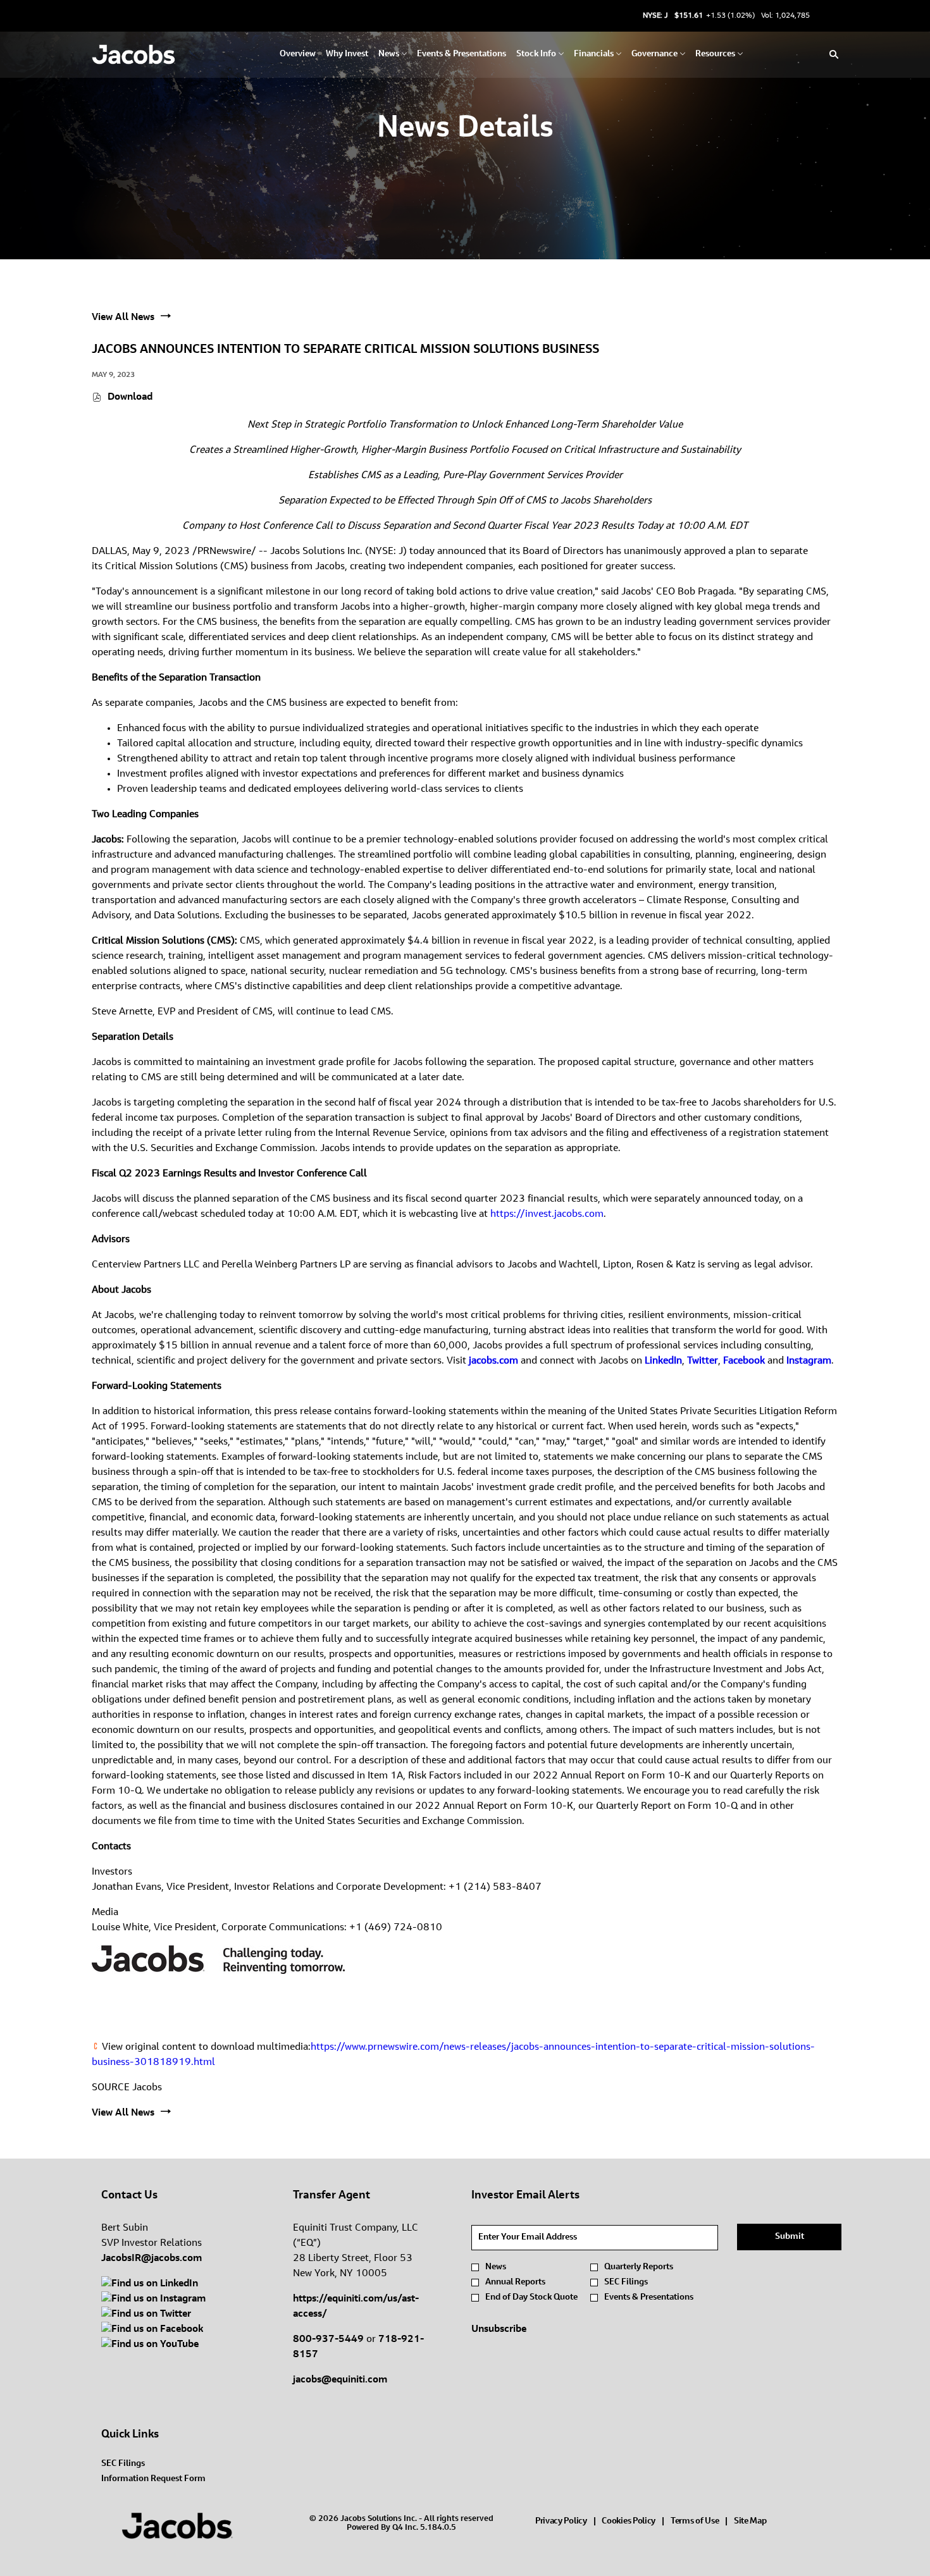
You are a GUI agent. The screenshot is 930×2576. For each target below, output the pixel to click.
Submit (790, 2237)
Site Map (750, 2523)
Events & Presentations (649, 2298)
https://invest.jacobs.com (547, 1214)
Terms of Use (695, 2523)
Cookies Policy (629, 2523)
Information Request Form (168, 2479)
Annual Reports (515, 2283)
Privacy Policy (561, 2523)
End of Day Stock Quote (531, 2298)
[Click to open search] (831, 55)
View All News (123, 317)
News (496, 2267)
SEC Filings (626, 2283)
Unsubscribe (499, 2329)
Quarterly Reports (639, 2267)
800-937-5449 (328, 2339)
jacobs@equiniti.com (340, 2380)
